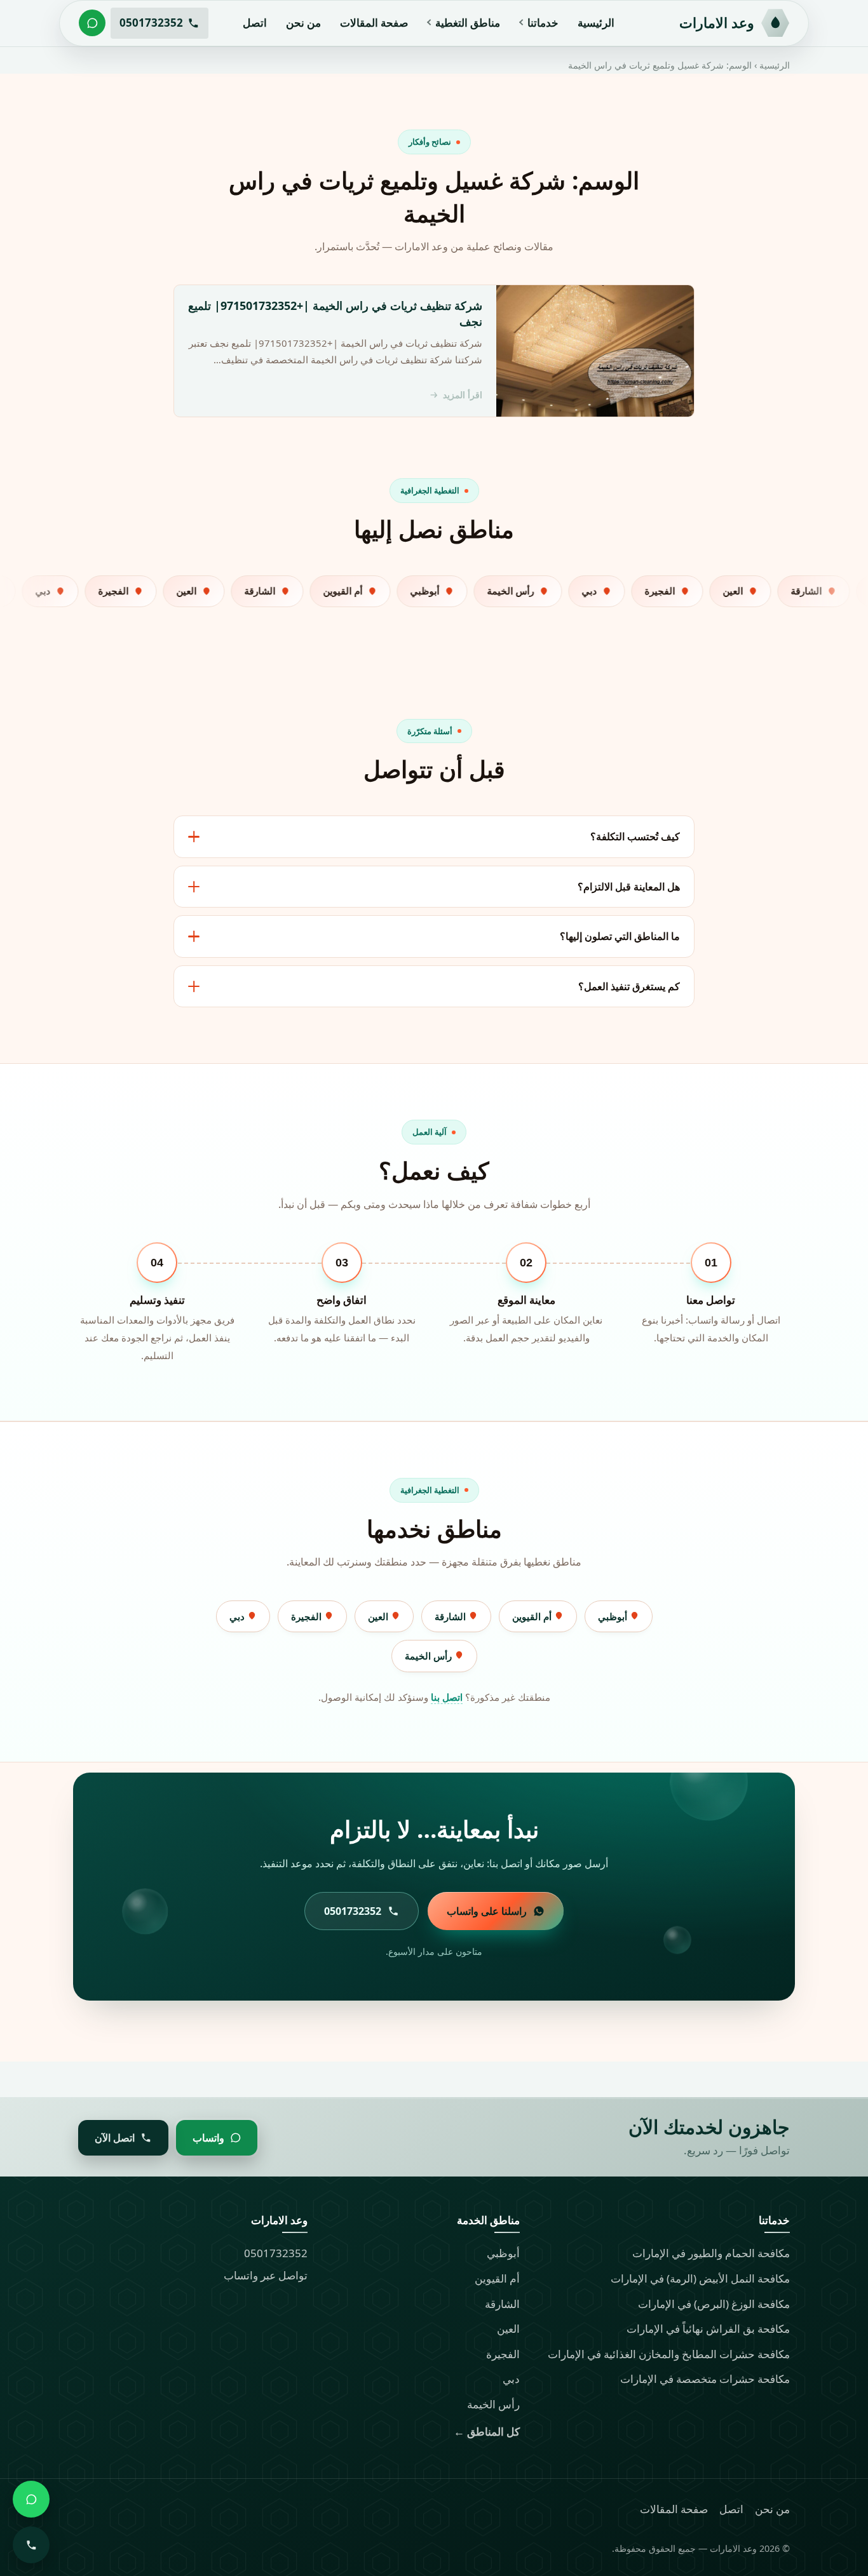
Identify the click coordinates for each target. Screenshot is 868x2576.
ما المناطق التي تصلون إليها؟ (620, 936)
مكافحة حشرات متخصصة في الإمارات (705, 2379)
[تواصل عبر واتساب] (92, 23)
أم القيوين (533, 1616)
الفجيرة (308, 1616)
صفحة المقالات (374, 23)
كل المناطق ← (487, 2432)
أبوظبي (614, 1616)
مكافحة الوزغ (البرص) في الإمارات (714, 2304)
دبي (238, 1616)
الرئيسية (596, 23)
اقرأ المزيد (463, 395)
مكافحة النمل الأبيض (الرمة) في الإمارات (700, 2278)
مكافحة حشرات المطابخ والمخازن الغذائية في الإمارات (669, 2354)
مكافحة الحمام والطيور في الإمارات (711, 2253)
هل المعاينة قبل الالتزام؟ (629, 887)
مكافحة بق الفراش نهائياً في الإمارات (708, 2329)
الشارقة (451, 1616)
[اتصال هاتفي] (31, 2545)
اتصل (255, 23)
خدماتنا (543, 23)
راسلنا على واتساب (487, 1911)
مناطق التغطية (468, 23)
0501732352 (276, 2253)
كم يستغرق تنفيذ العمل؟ (629, 986)
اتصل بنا (447, 1697)
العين (379, 1616)
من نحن (303, 23)
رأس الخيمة (430, 1656)
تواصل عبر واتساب (266, 2275)
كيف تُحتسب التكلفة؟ (635, 836)
